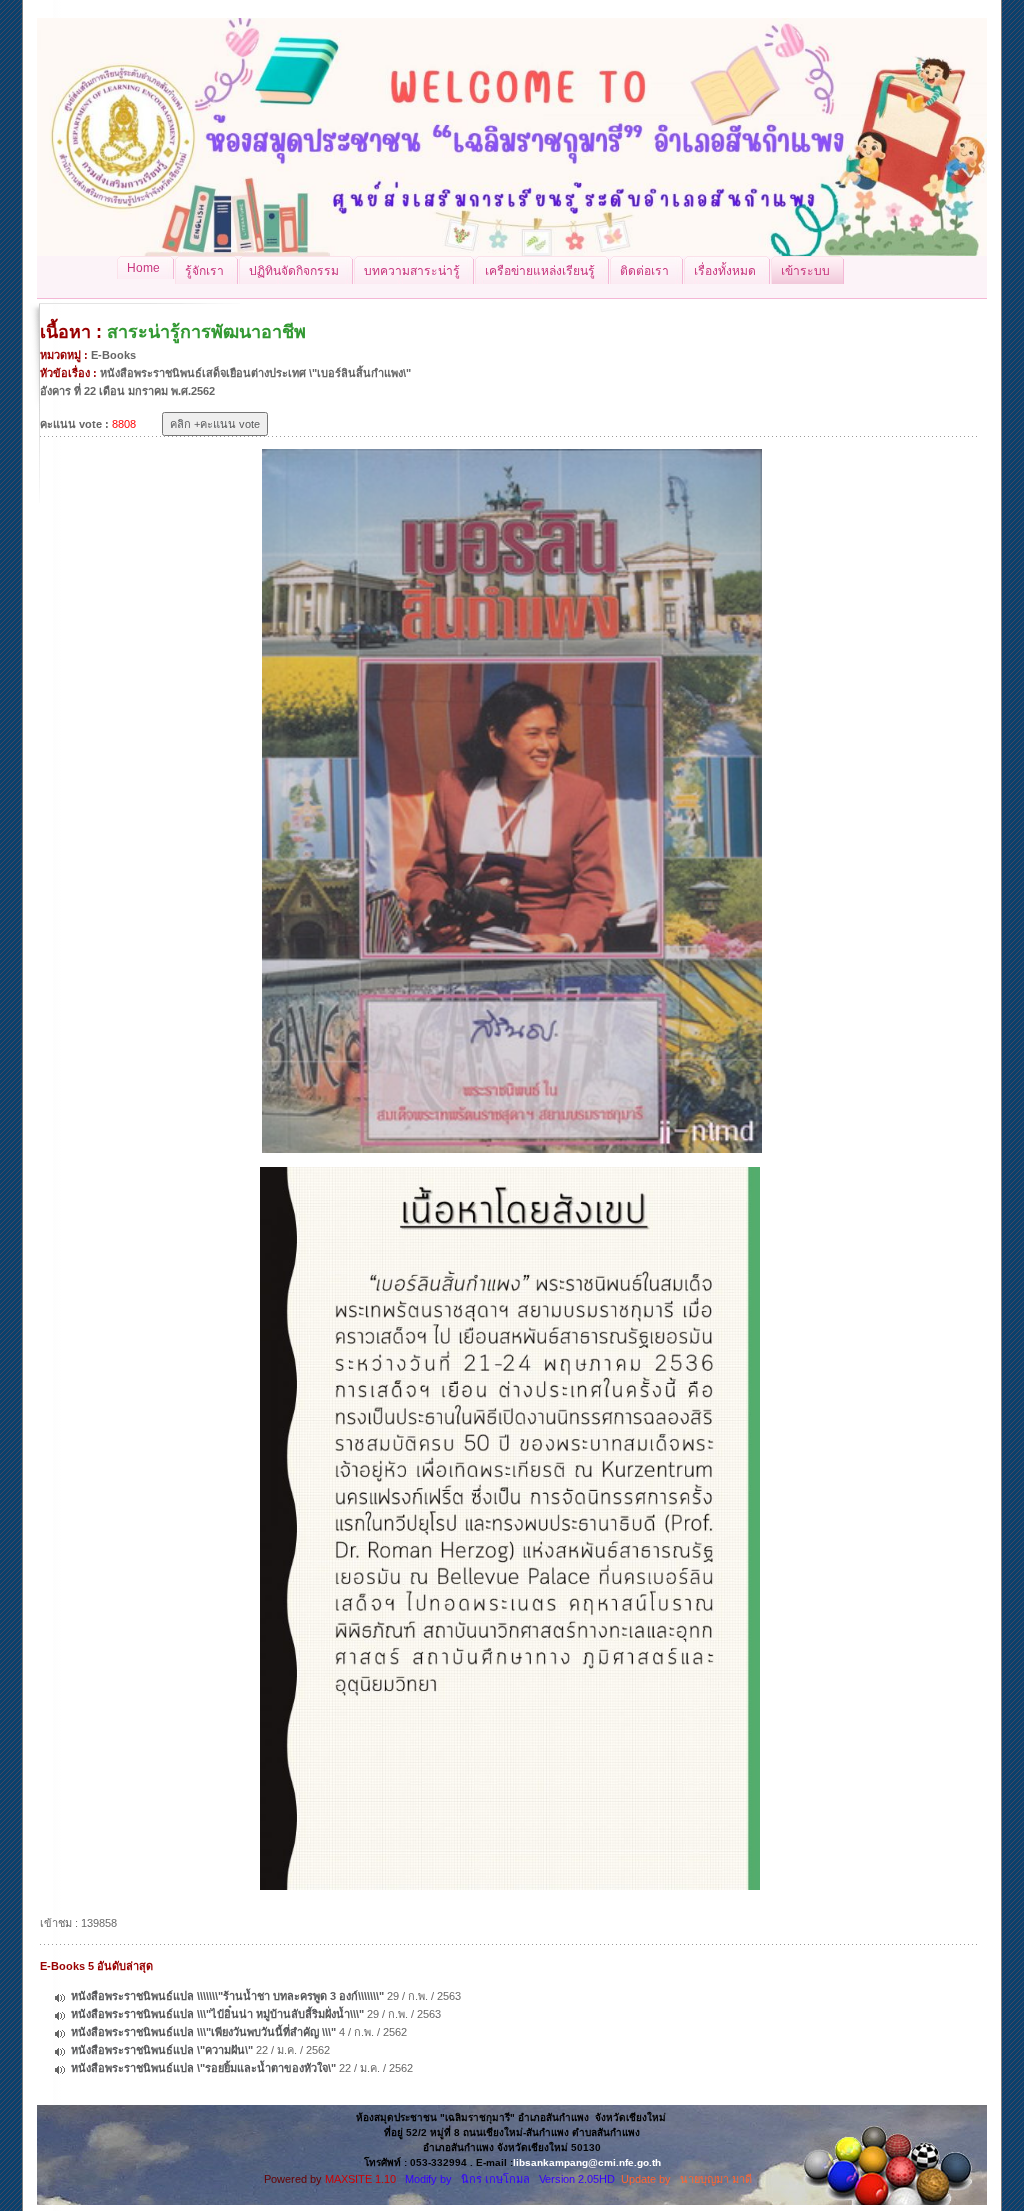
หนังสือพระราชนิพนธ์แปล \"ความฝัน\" (162, 2050)
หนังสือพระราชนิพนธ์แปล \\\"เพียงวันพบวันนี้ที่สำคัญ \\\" (203, 2032)
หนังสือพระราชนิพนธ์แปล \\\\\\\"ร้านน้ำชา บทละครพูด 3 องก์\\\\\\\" (227, 1996)
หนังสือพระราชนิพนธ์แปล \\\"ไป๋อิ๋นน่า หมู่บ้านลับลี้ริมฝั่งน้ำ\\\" (217, 2014)
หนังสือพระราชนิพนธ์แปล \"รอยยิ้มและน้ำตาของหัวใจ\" (203, 2068)
